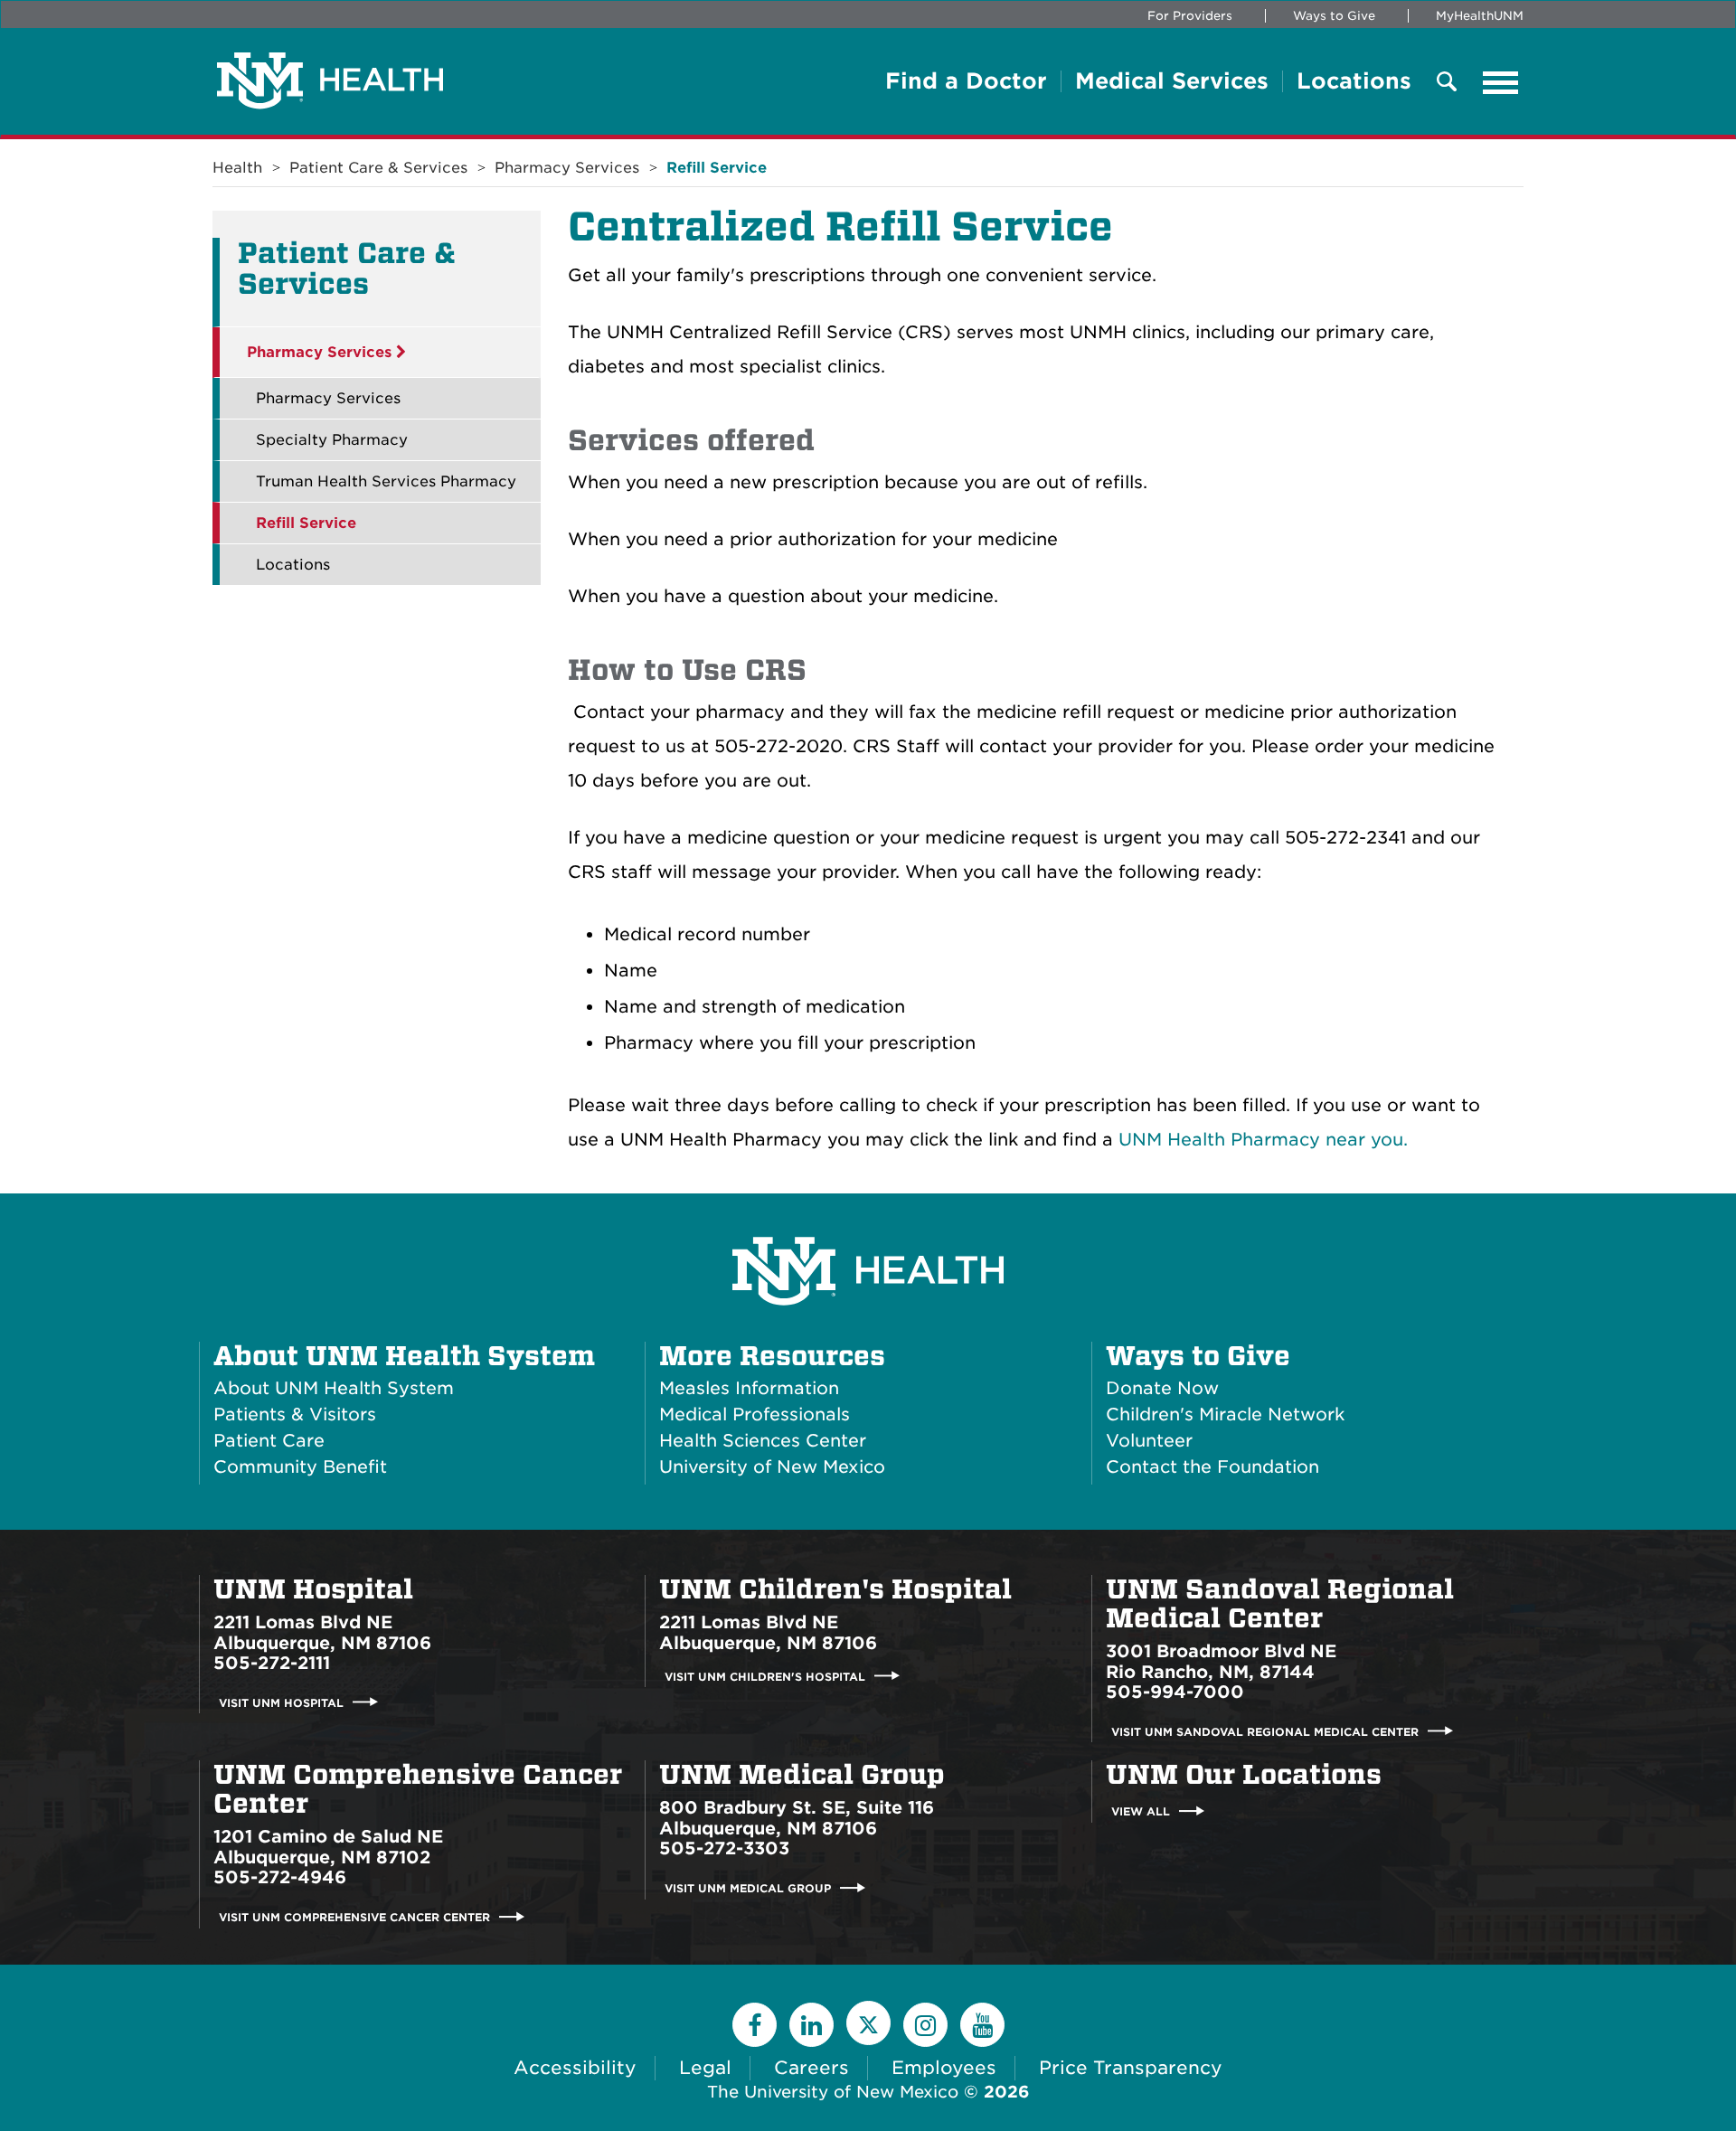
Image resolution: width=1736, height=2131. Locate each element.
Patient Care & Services (378, 168)
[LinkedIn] (811, 2025)
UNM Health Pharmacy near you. (1263, 1140)
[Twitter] (868, 2023)
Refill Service (717, 168)
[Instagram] (925, 2025)
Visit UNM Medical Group (748, 1888)
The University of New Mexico (833, 2092)
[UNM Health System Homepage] (868, 1220)
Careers (811, 2068)
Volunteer (1149, 1441)
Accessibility (575, 2068)
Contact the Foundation (1212, 1467)
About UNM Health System (404, 1356)
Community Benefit (300, 1467)
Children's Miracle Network (1225, 1414)
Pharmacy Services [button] (321, 352)
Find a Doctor (966, 81)
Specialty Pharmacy (332, 440)
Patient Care (269, 1441)
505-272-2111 (272, 1663)
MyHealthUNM (1480, 16)
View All (1141, 1811)
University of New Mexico (772, 1467)
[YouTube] (982, 2025)
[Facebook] (755, 2025)
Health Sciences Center (763, 1441)
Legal (705, 2068)
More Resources (772, 1356)
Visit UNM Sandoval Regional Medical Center (1265, 1731)
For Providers (1190, 16)
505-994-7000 (1175, 1692)
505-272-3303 (724, 1848)
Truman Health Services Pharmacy (386, 481)
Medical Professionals (755, 1414)
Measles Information (749, 1388)
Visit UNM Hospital (281, 1702)
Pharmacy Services (567, 168)
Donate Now (1162, 1388)
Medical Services (1172, 81)
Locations (1354, 81)
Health (237, 168)
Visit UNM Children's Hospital (765, 1676)
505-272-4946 (280, 1877)
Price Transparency (1131, 2068)
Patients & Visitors (295, 1414)
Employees (944, 2068)
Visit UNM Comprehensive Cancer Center (354, 1917)
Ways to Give (1334, 16)
